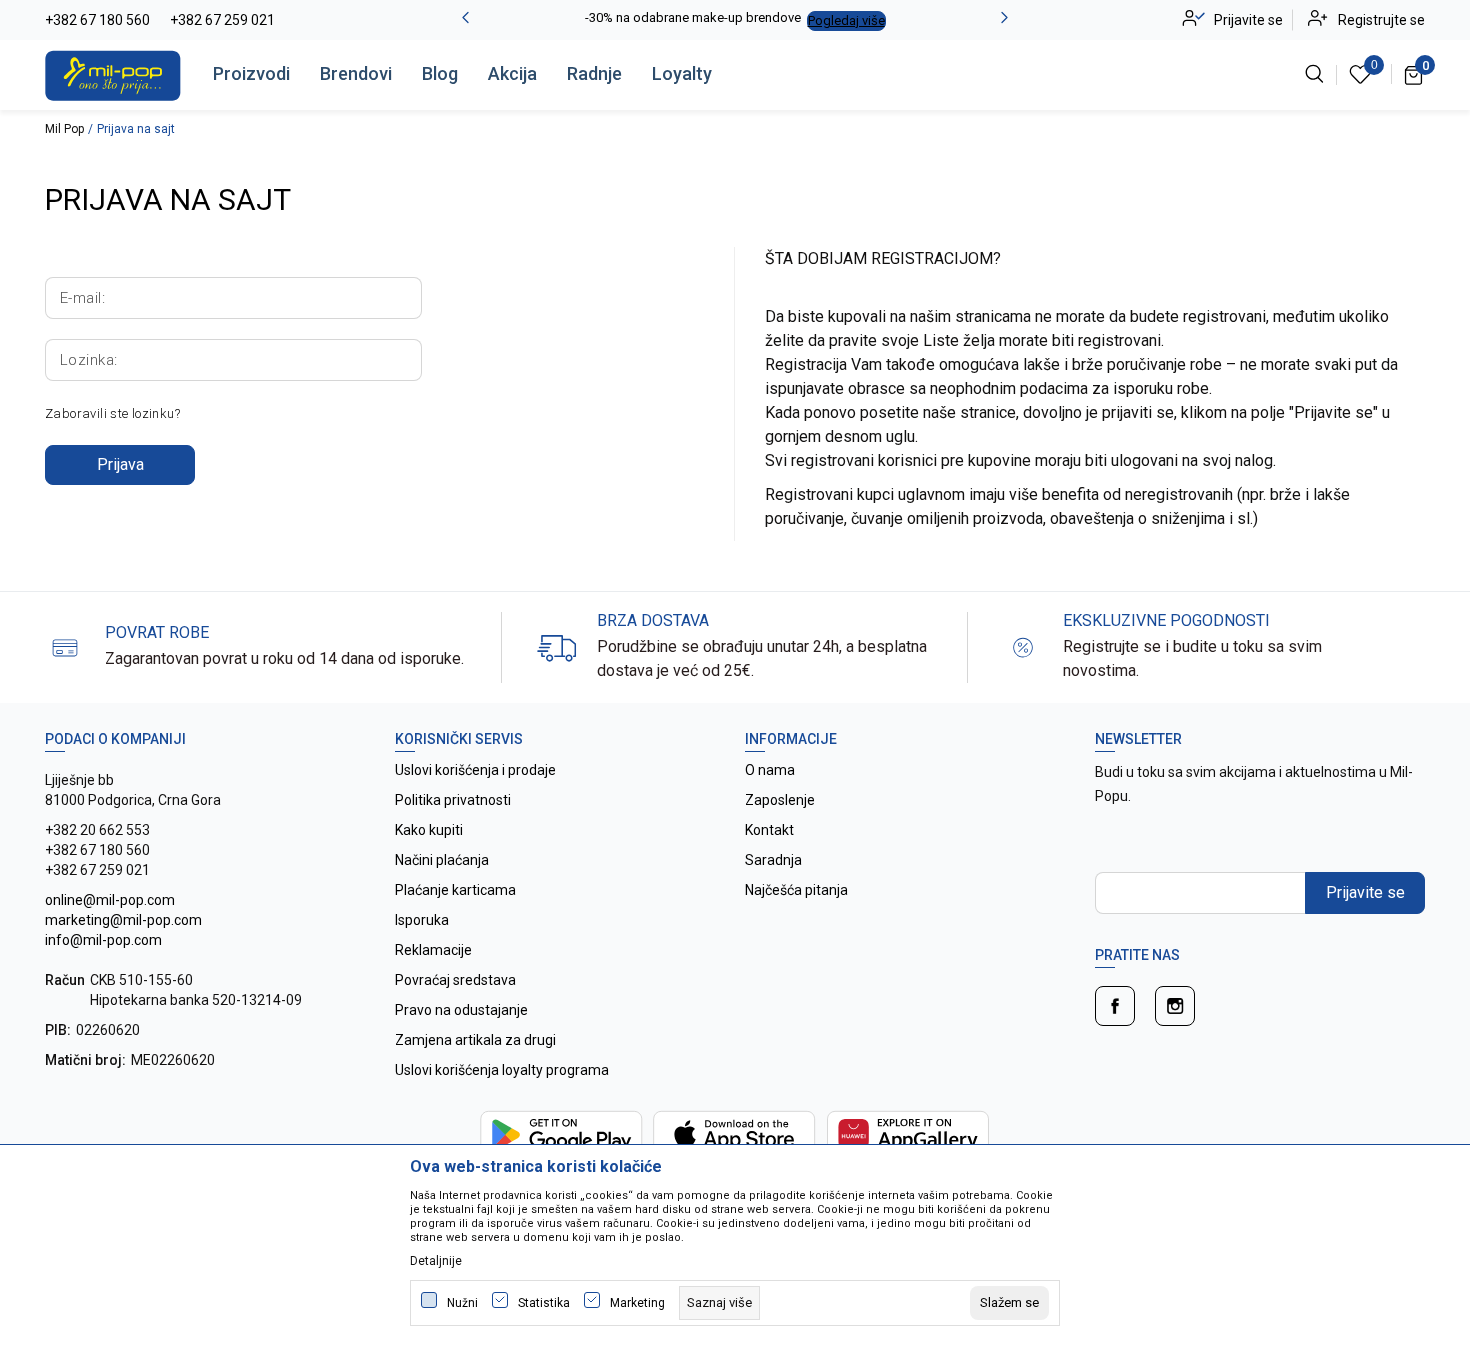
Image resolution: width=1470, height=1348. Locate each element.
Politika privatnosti (453, 800)
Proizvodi (251, 73)
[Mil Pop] (113, 74)
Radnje (594, 73)
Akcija (512, 73)
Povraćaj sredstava (455, 980)
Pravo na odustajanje (461, 1010)
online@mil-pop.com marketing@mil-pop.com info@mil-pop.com (123, 920)
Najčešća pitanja (796, 890)
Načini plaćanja (442, 860)
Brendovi (356, 73)
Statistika (544, 1303)
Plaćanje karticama (455, 890)
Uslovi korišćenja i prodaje (475, 770)
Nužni (462, 1303)
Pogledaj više (846, 20)
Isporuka (422, 920)
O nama (770, 770)
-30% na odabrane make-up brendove (693, 17)
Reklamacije (433, 950)
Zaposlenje (780, 800)
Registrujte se (1381, 20)
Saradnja (773, 860)
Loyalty (682, 73)
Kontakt (769, 830)
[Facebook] (1115, 1006)
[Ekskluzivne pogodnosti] (1023, 646)
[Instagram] (1175, 1006)
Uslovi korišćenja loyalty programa (502, 1070)
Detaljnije (436, 1261)
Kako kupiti (429, 830)
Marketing (637, 1303)
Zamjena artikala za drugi (475, 1040)
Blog (440, 73)
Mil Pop (64, 129)
